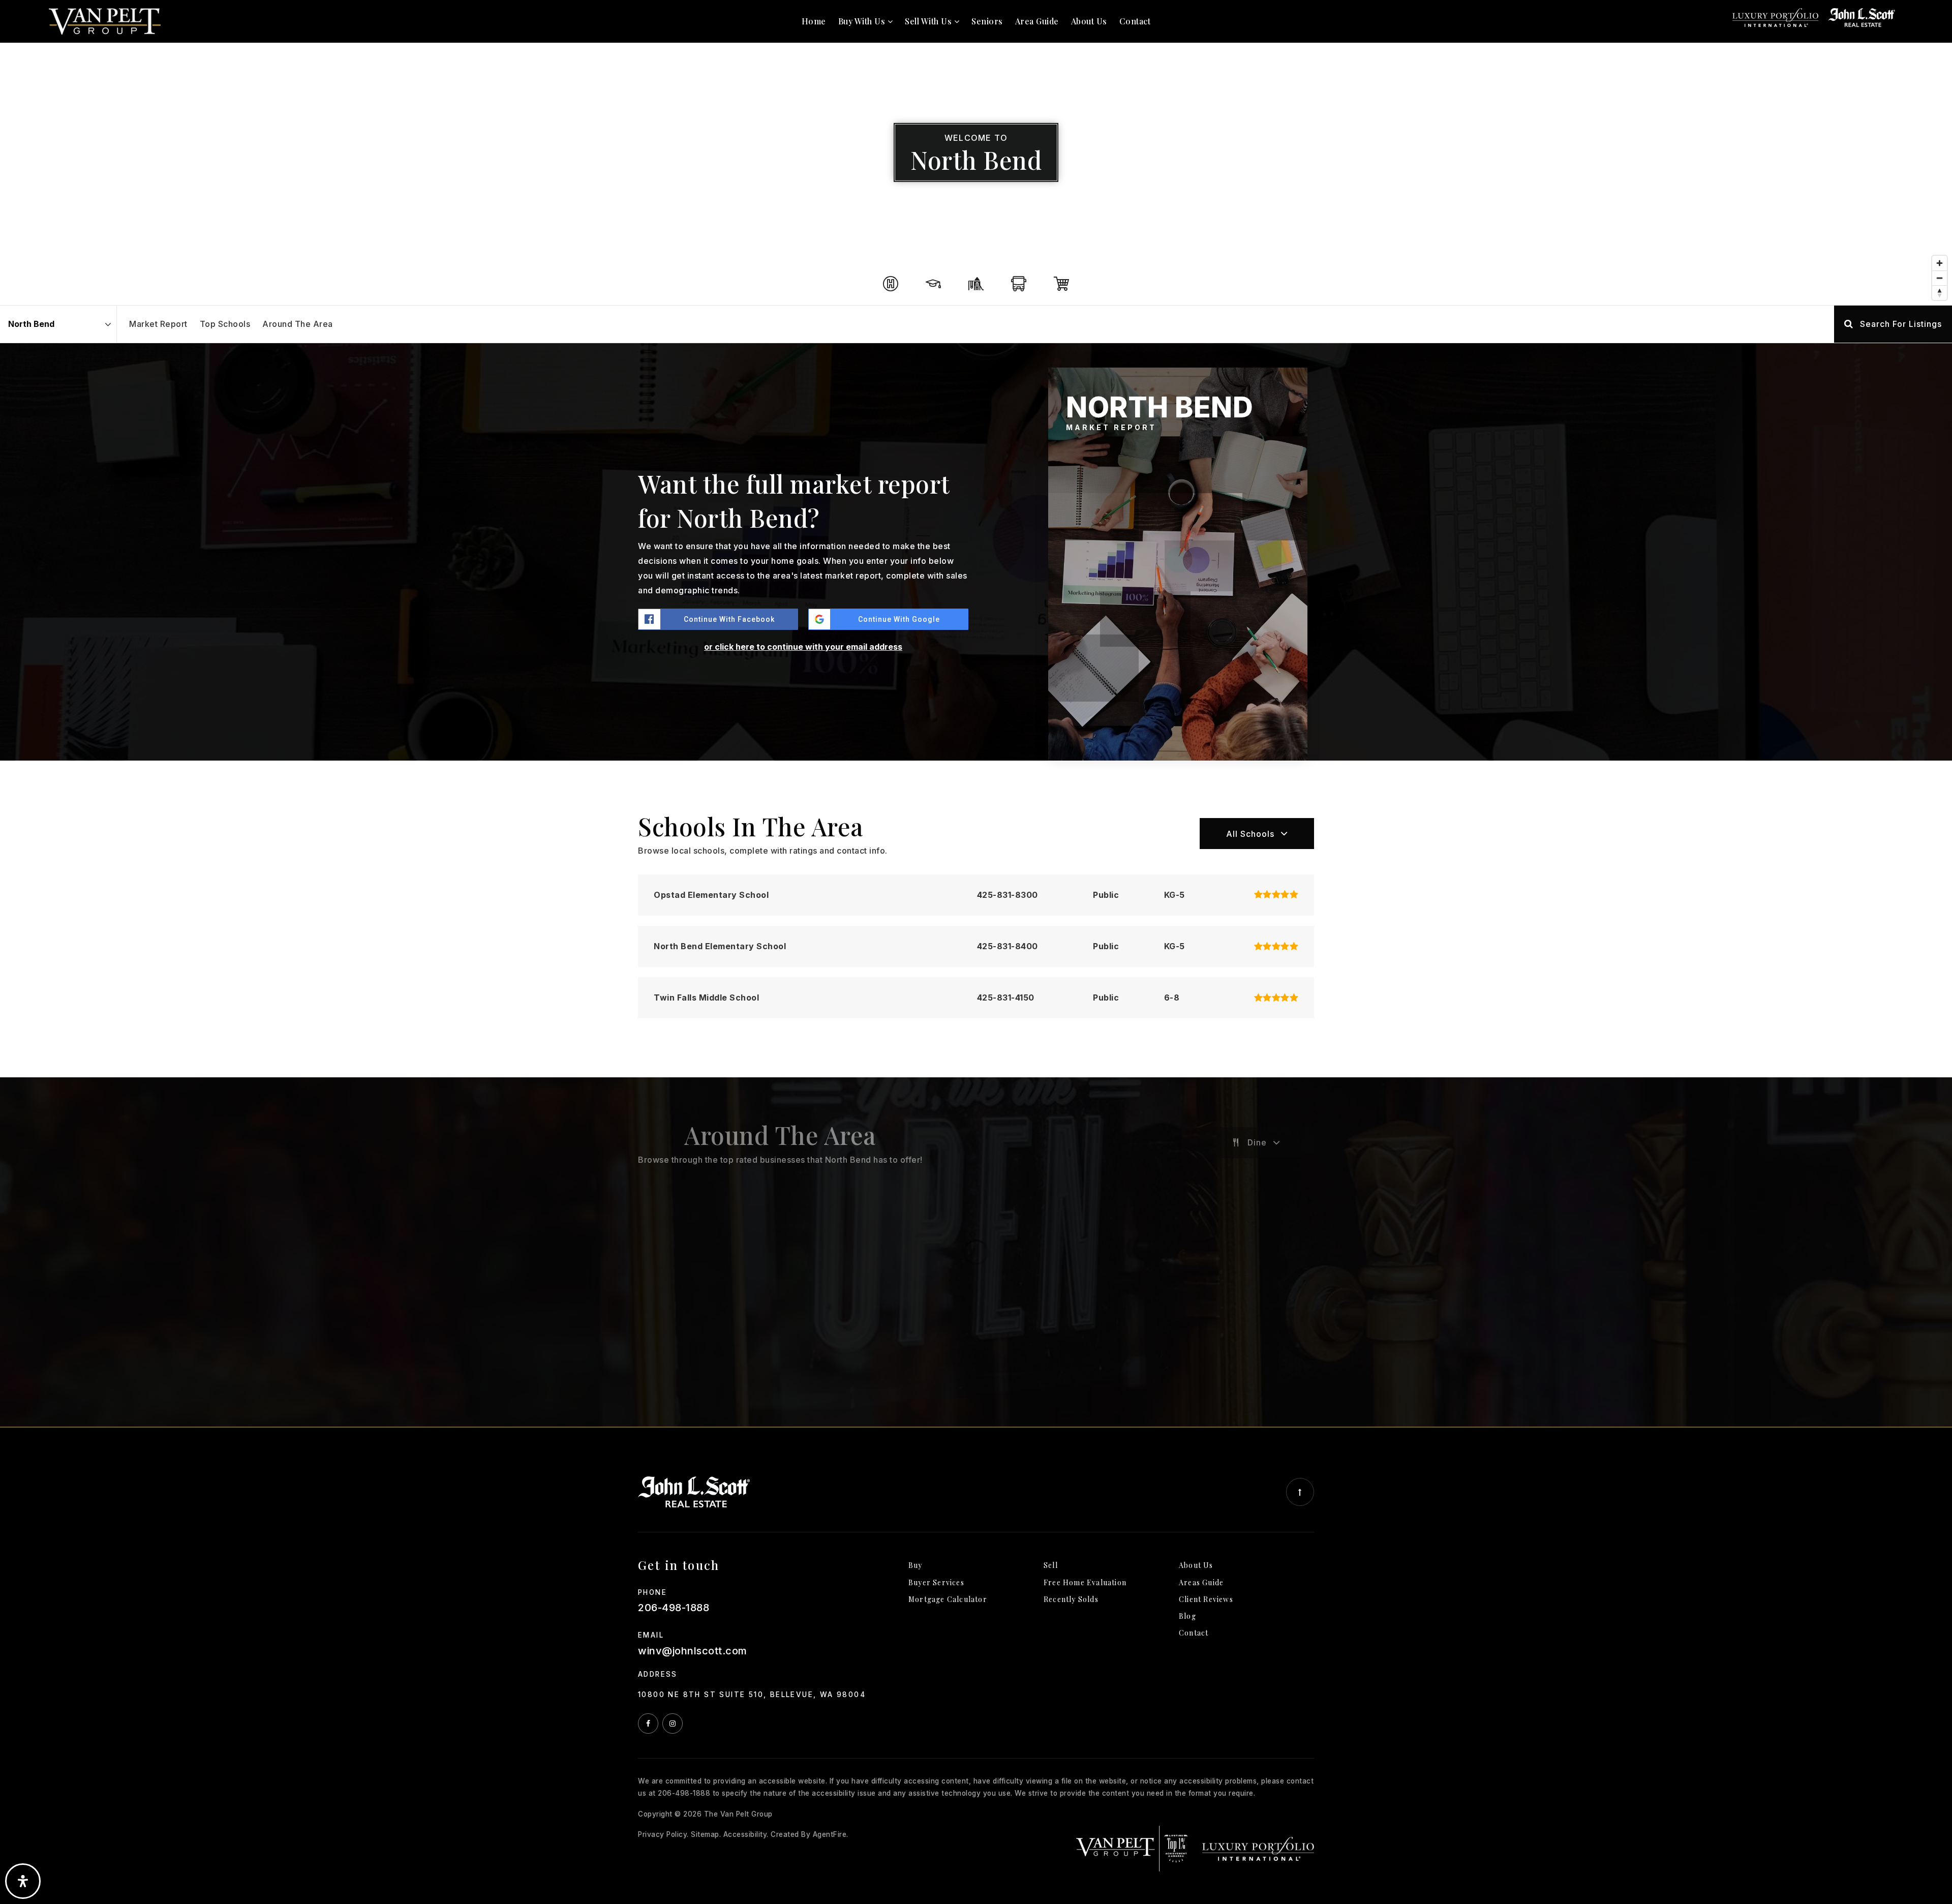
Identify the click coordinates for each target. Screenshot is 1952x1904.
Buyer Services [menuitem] (936, 1582)
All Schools (1250, 834)
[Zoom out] (1940, 278)
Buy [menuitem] (916, 1565)
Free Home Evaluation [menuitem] (1085, 1582)
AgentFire (830, 1834)
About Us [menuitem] (1089, 21)
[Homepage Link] (105, 20)
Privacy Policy (662, 1834)
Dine (1257, 1142)
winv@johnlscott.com (693, 1651)
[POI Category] (891, 284)
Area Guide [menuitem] (1037, 21)
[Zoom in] (1940, 263)
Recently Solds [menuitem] (1071, 1599)
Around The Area (298, 324)
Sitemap (705, 1834)
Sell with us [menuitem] (929, 21)
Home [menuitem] (814, 21)
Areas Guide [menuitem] (1201, 1582)
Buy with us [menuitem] (863, 21)
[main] (976, 713)
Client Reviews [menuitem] (1206, 1599)
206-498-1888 (674, 1608)
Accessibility (745, 1834)
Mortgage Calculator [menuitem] (948, 1599)
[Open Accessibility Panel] (23, 1881)
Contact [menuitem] (1135, 21)
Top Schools (225, 324)
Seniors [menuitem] (987, 21)
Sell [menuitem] (1051, 1565)
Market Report (158, 324)
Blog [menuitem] (1187, 1616)
